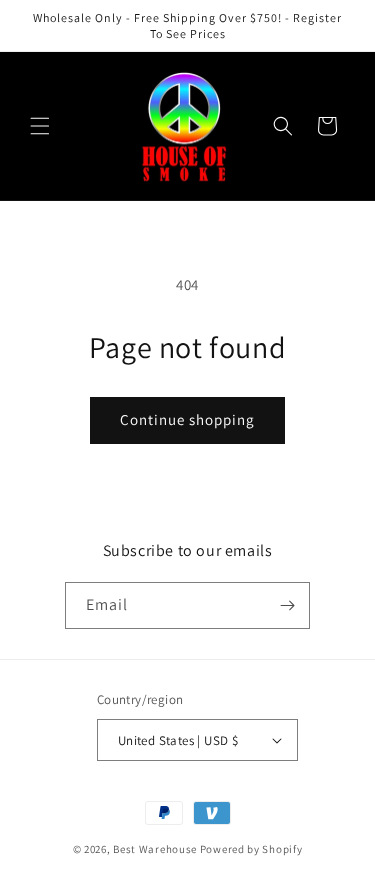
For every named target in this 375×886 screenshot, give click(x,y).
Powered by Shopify (251, 849)
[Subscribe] (287, 605)
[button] (40, 126)
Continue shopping (187, 419)
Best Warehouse (155, 849)
